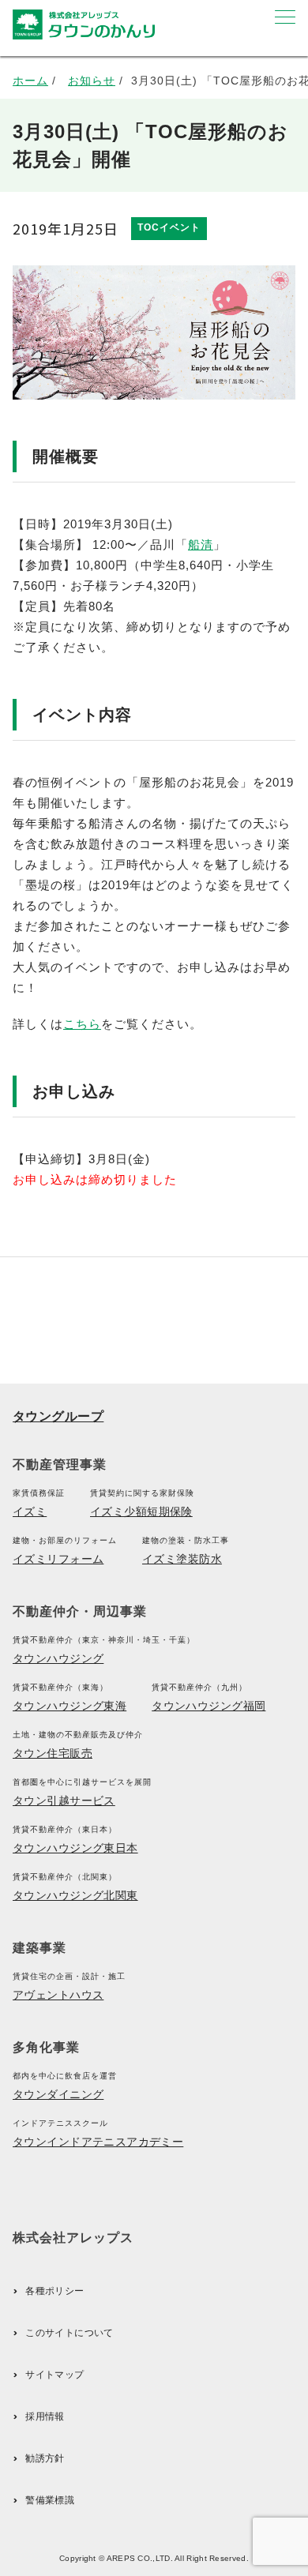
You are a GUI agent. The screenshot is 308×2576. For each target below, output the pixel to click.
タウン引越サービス (64, 1801)
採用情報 (45, 2416)
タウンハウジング (58, 1658)
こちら (82, 1024)
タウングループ (58, 1416)
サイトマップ (54, 2375)
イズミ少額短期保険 (141, 1511)
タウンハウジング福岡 (208, 1706)
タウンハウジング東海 (69, 1706)
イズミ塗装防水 (182, 1559)
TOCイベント (169, 227)
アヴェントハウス (58, 1995)
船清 (201, 544)
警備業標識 (50, 2500)
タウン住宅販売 (53, 1753)
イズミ (30, 1511)
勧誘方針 (45, 2458)
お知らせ (92, 81)
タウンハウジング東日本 (75, 1848)
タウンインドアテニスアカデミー (98, 2142)
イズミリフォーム (58, 1559)
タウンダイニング (58, 2094)
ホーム (30, 81)
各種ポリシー (54, 2291)
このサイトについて (69, 2333)
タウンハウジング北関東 (75, 1895)
